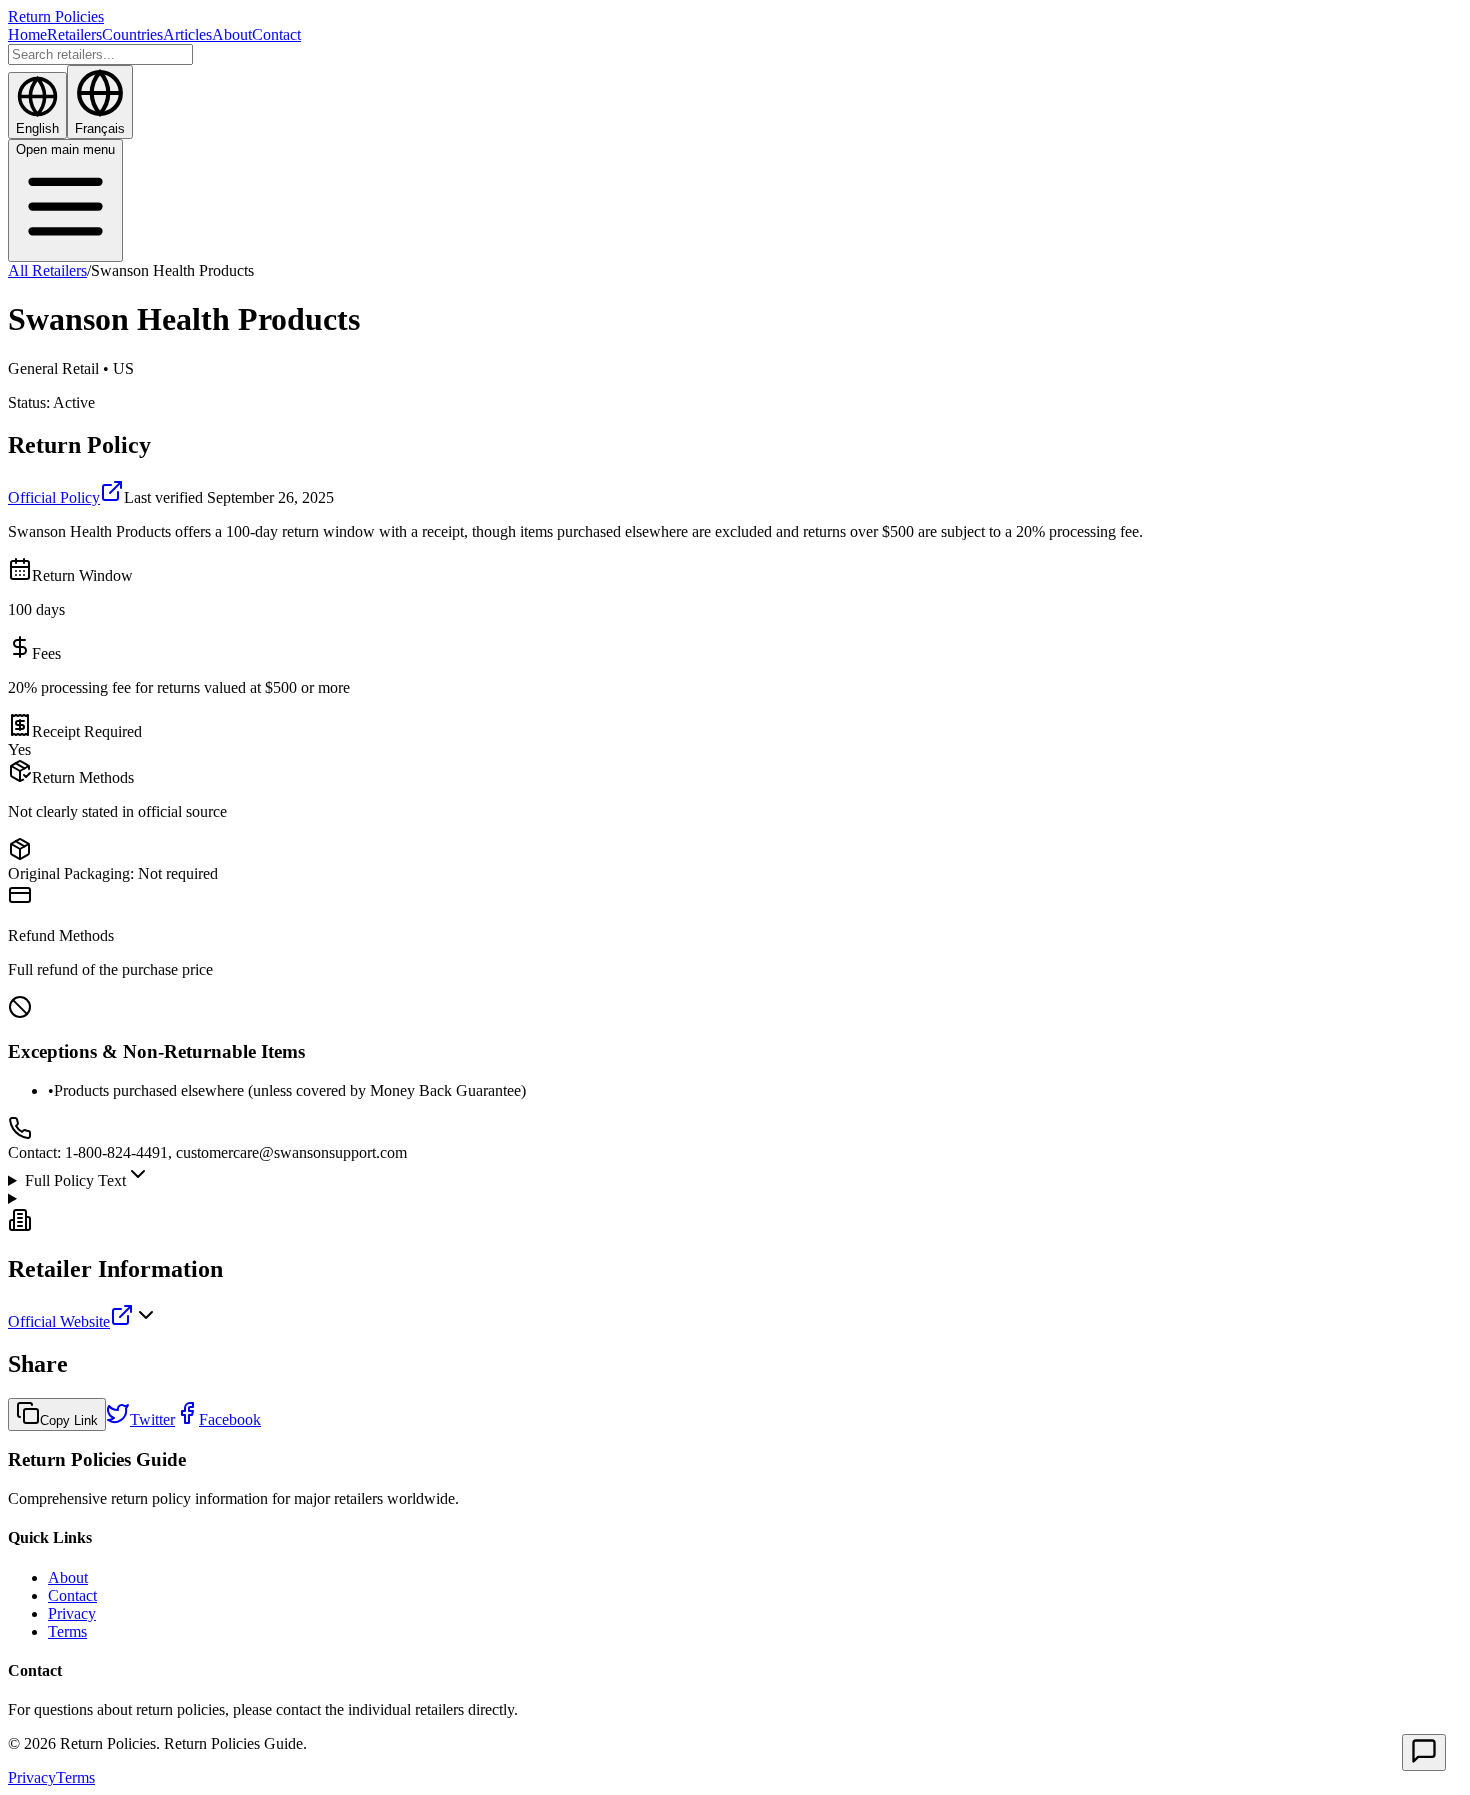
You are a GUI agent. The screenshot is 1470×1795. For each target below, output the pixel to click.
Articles (187, 34)
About (232, 34)
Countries (132, 34)
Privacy (72, 1613)
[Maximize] (1424, 1752)
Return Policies (56, 16)
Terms (67, 1631)
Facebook (230, 1419)
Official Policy (54, 497)
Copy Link (69, 1420)
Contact (276, 34)
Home (27, 34)
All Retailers (47, 270)
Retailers (74, 34)
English (37, 128)
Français (100, 128)
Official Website (59, 1321)
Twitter (152, 1419)
